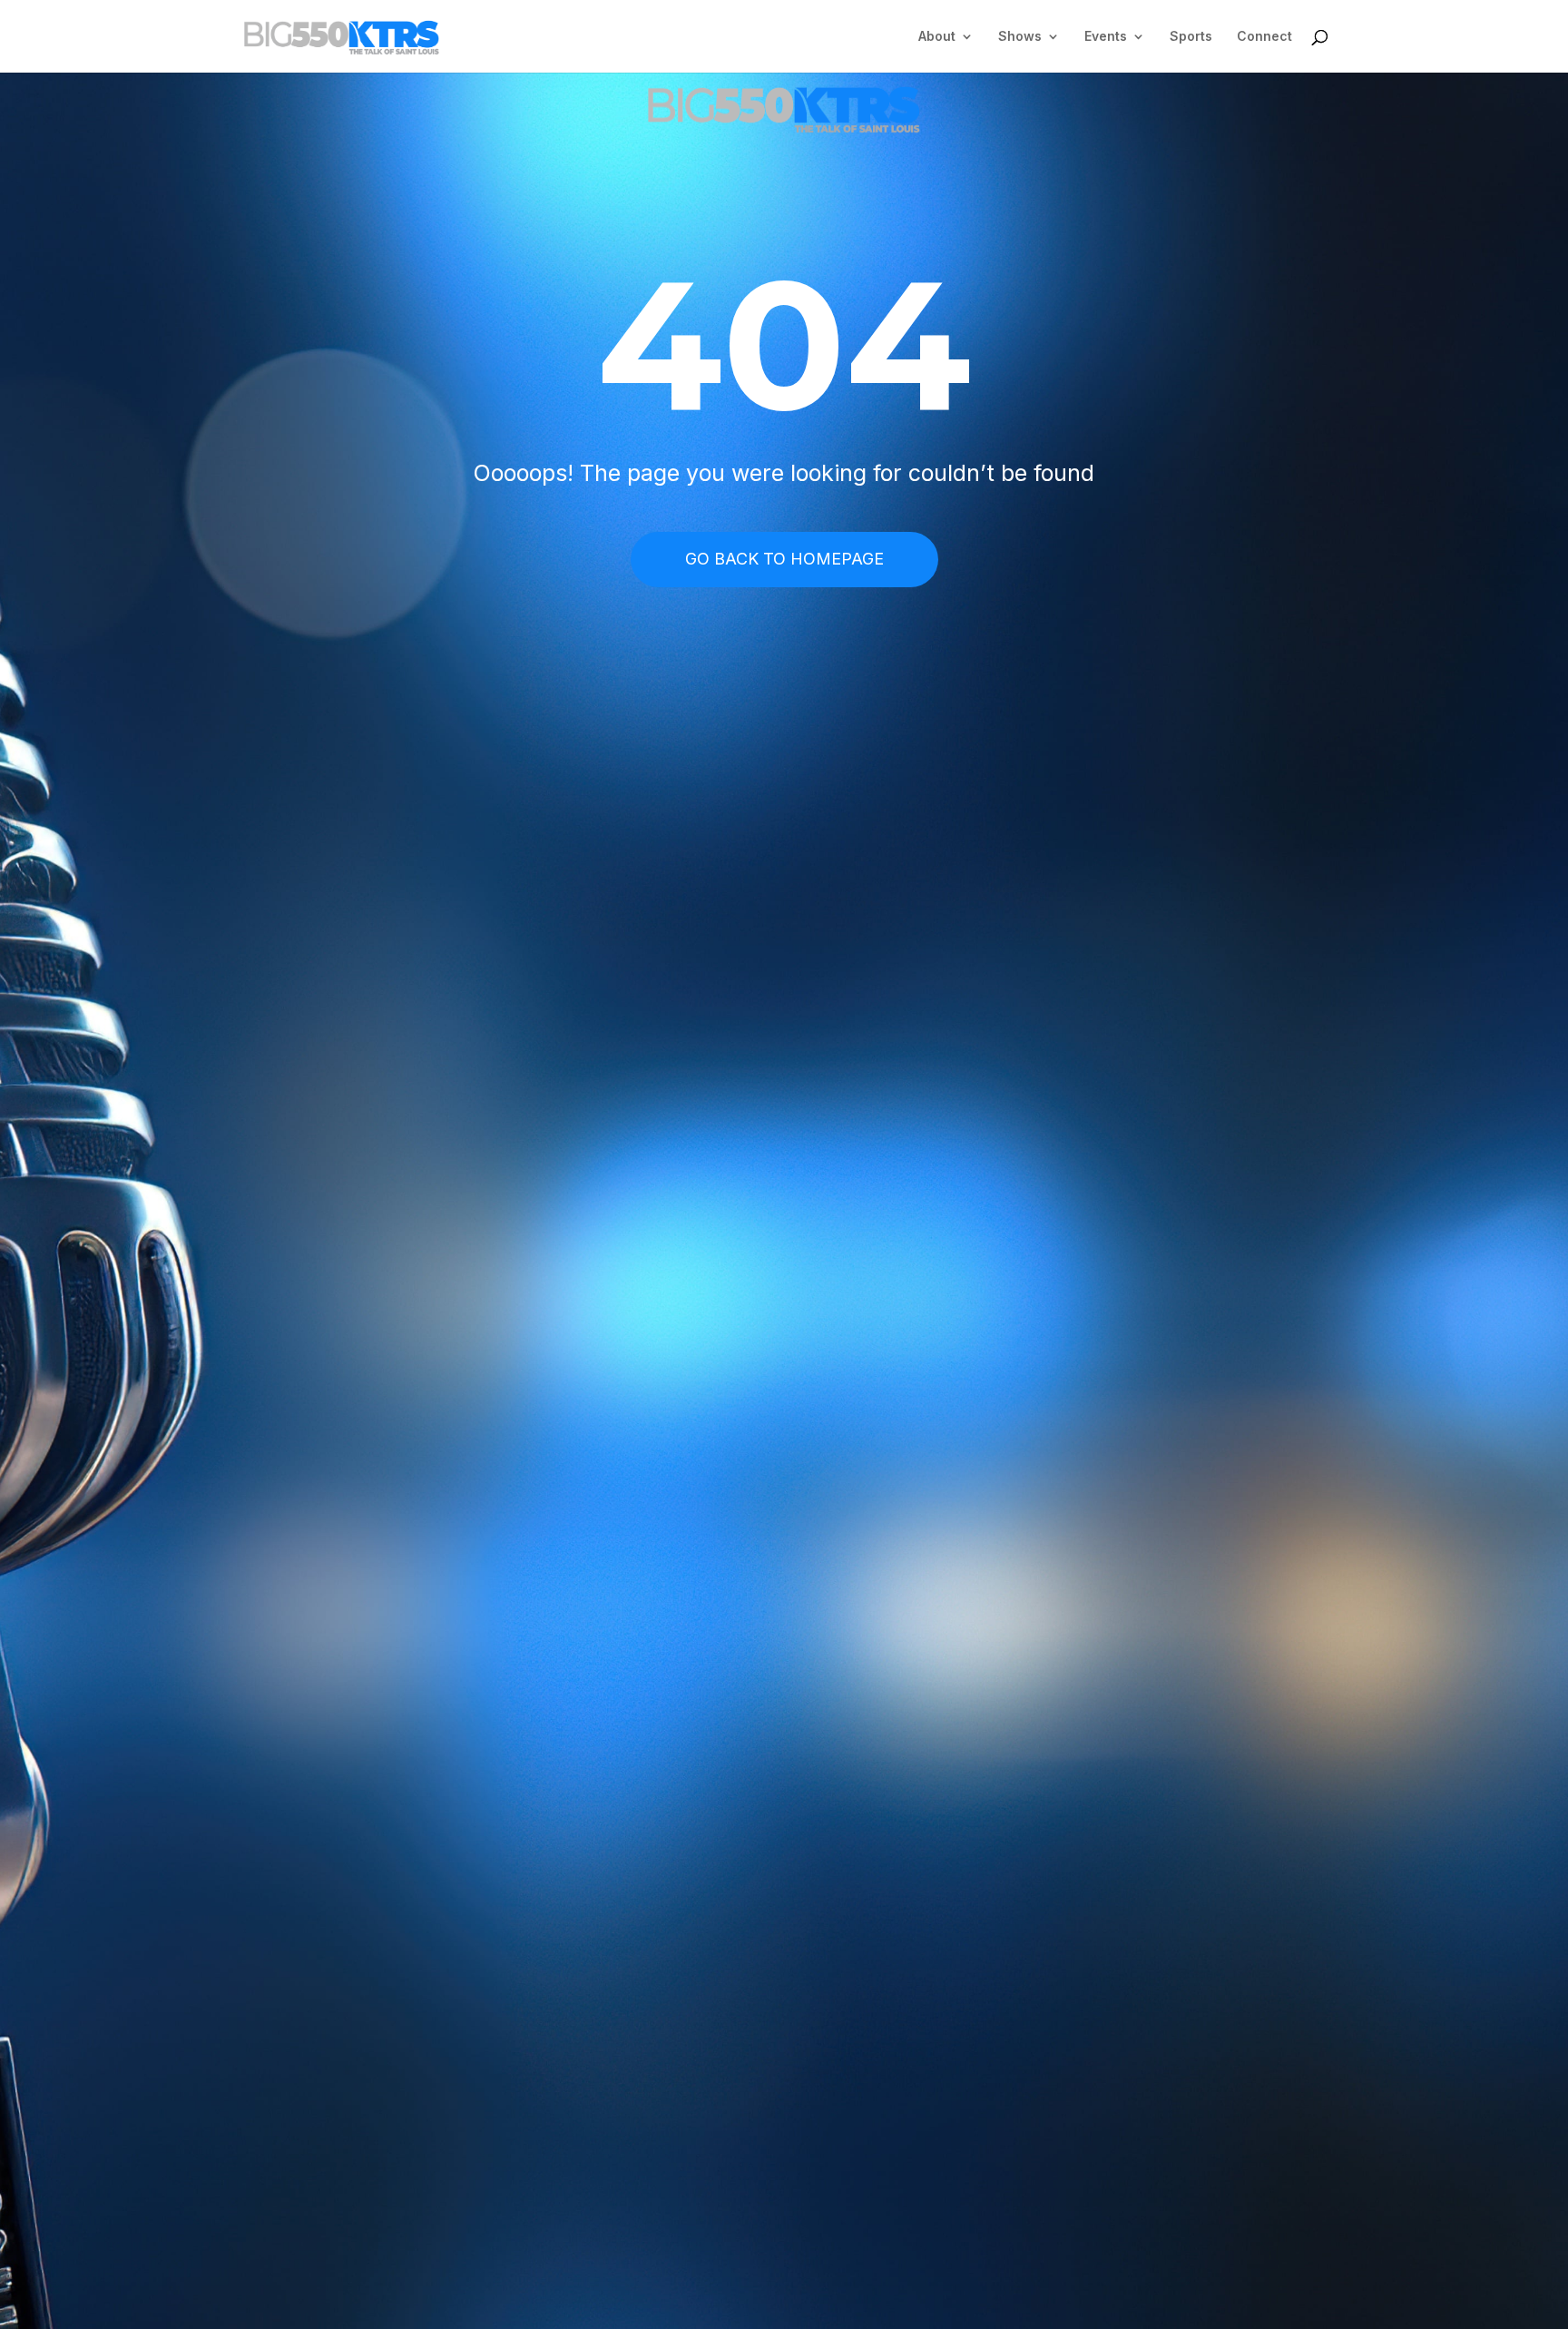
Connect (1264, 37)
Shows (1020, 37)
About (937, 37)
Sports (1191, 37)
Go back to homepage (784, 559)
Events (1106, 37)
